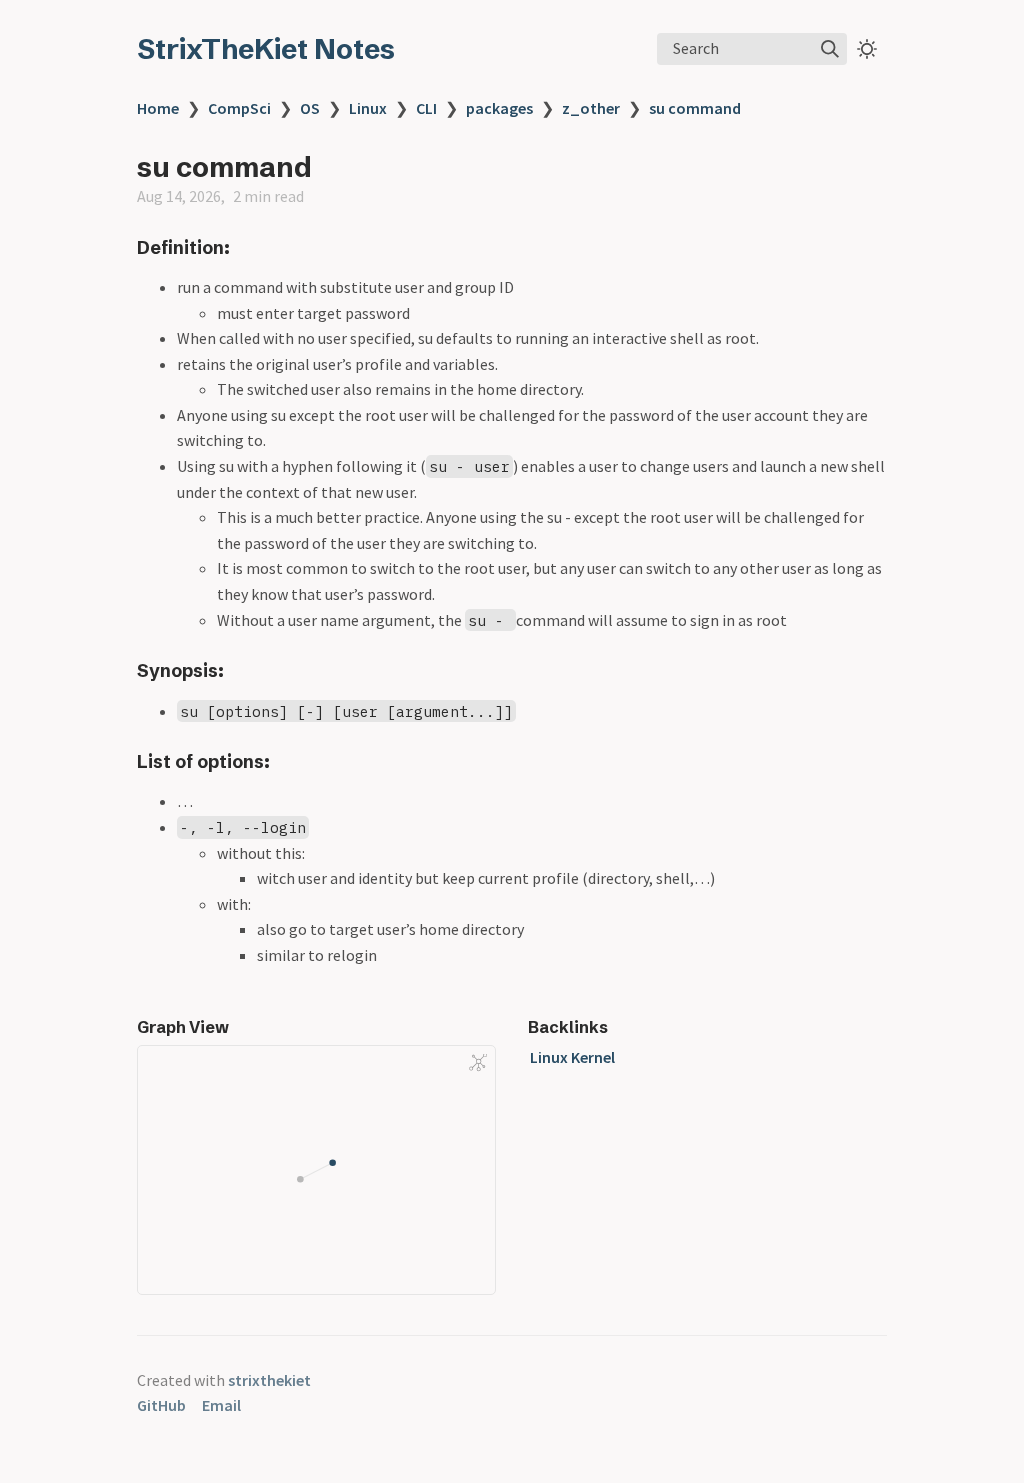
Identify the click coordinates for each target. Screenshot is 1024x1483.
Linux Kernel (572, 1057)
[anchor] (248, 247)
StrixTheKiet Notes (266, 49)
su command (695, 108)
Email (221, 1405)
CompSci (239, 108)
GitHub (161, 1405)
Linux (368, 108)
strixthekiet (269, 1380)
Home (158, 108)
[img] (830, 49)
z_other (591, 108)
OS (310, 108)
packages (499, 108)
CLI (426, 108)
